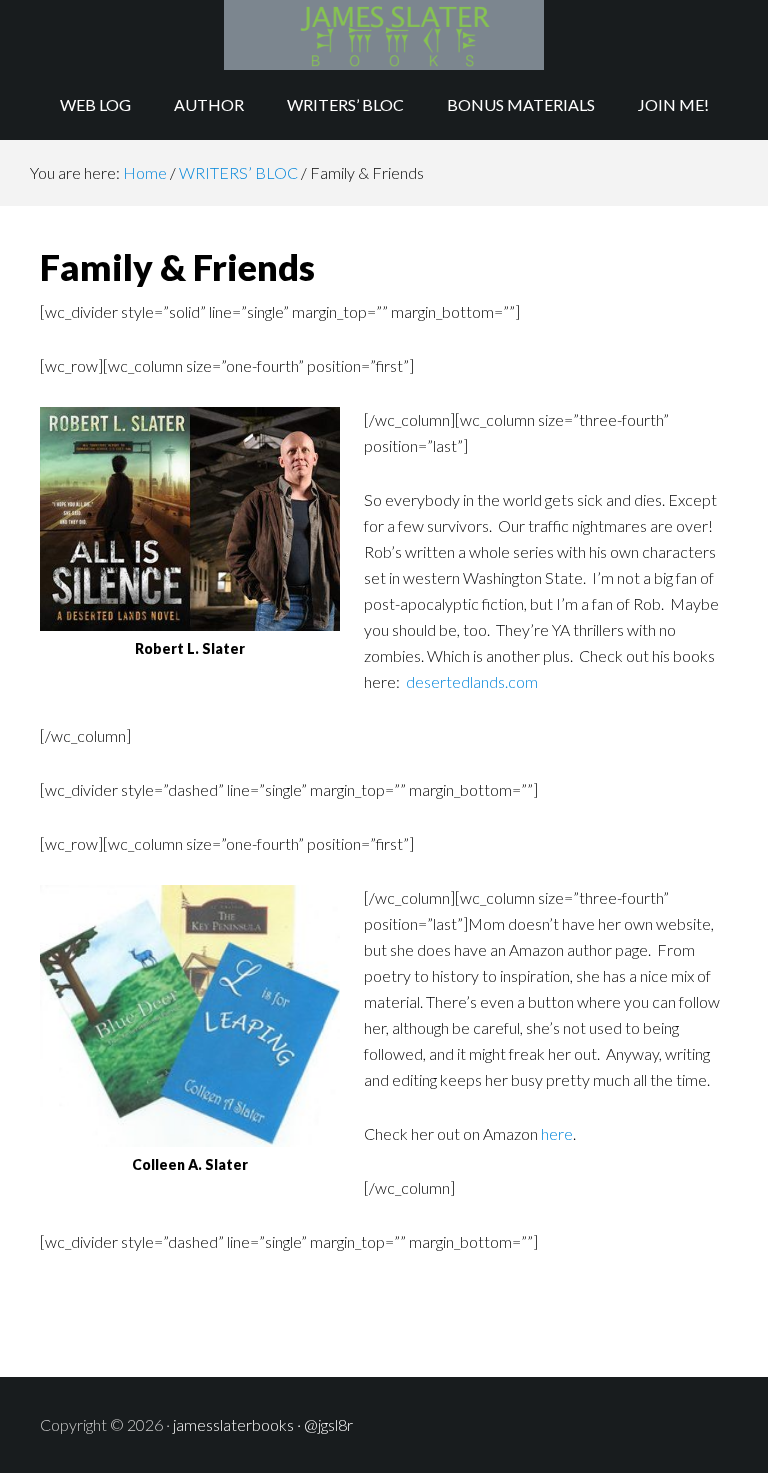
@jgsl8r (328, 1424)
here (557, 1133)
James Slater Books (383, 35)
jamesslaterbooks (233, 1424)
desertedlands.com (472, 681)
